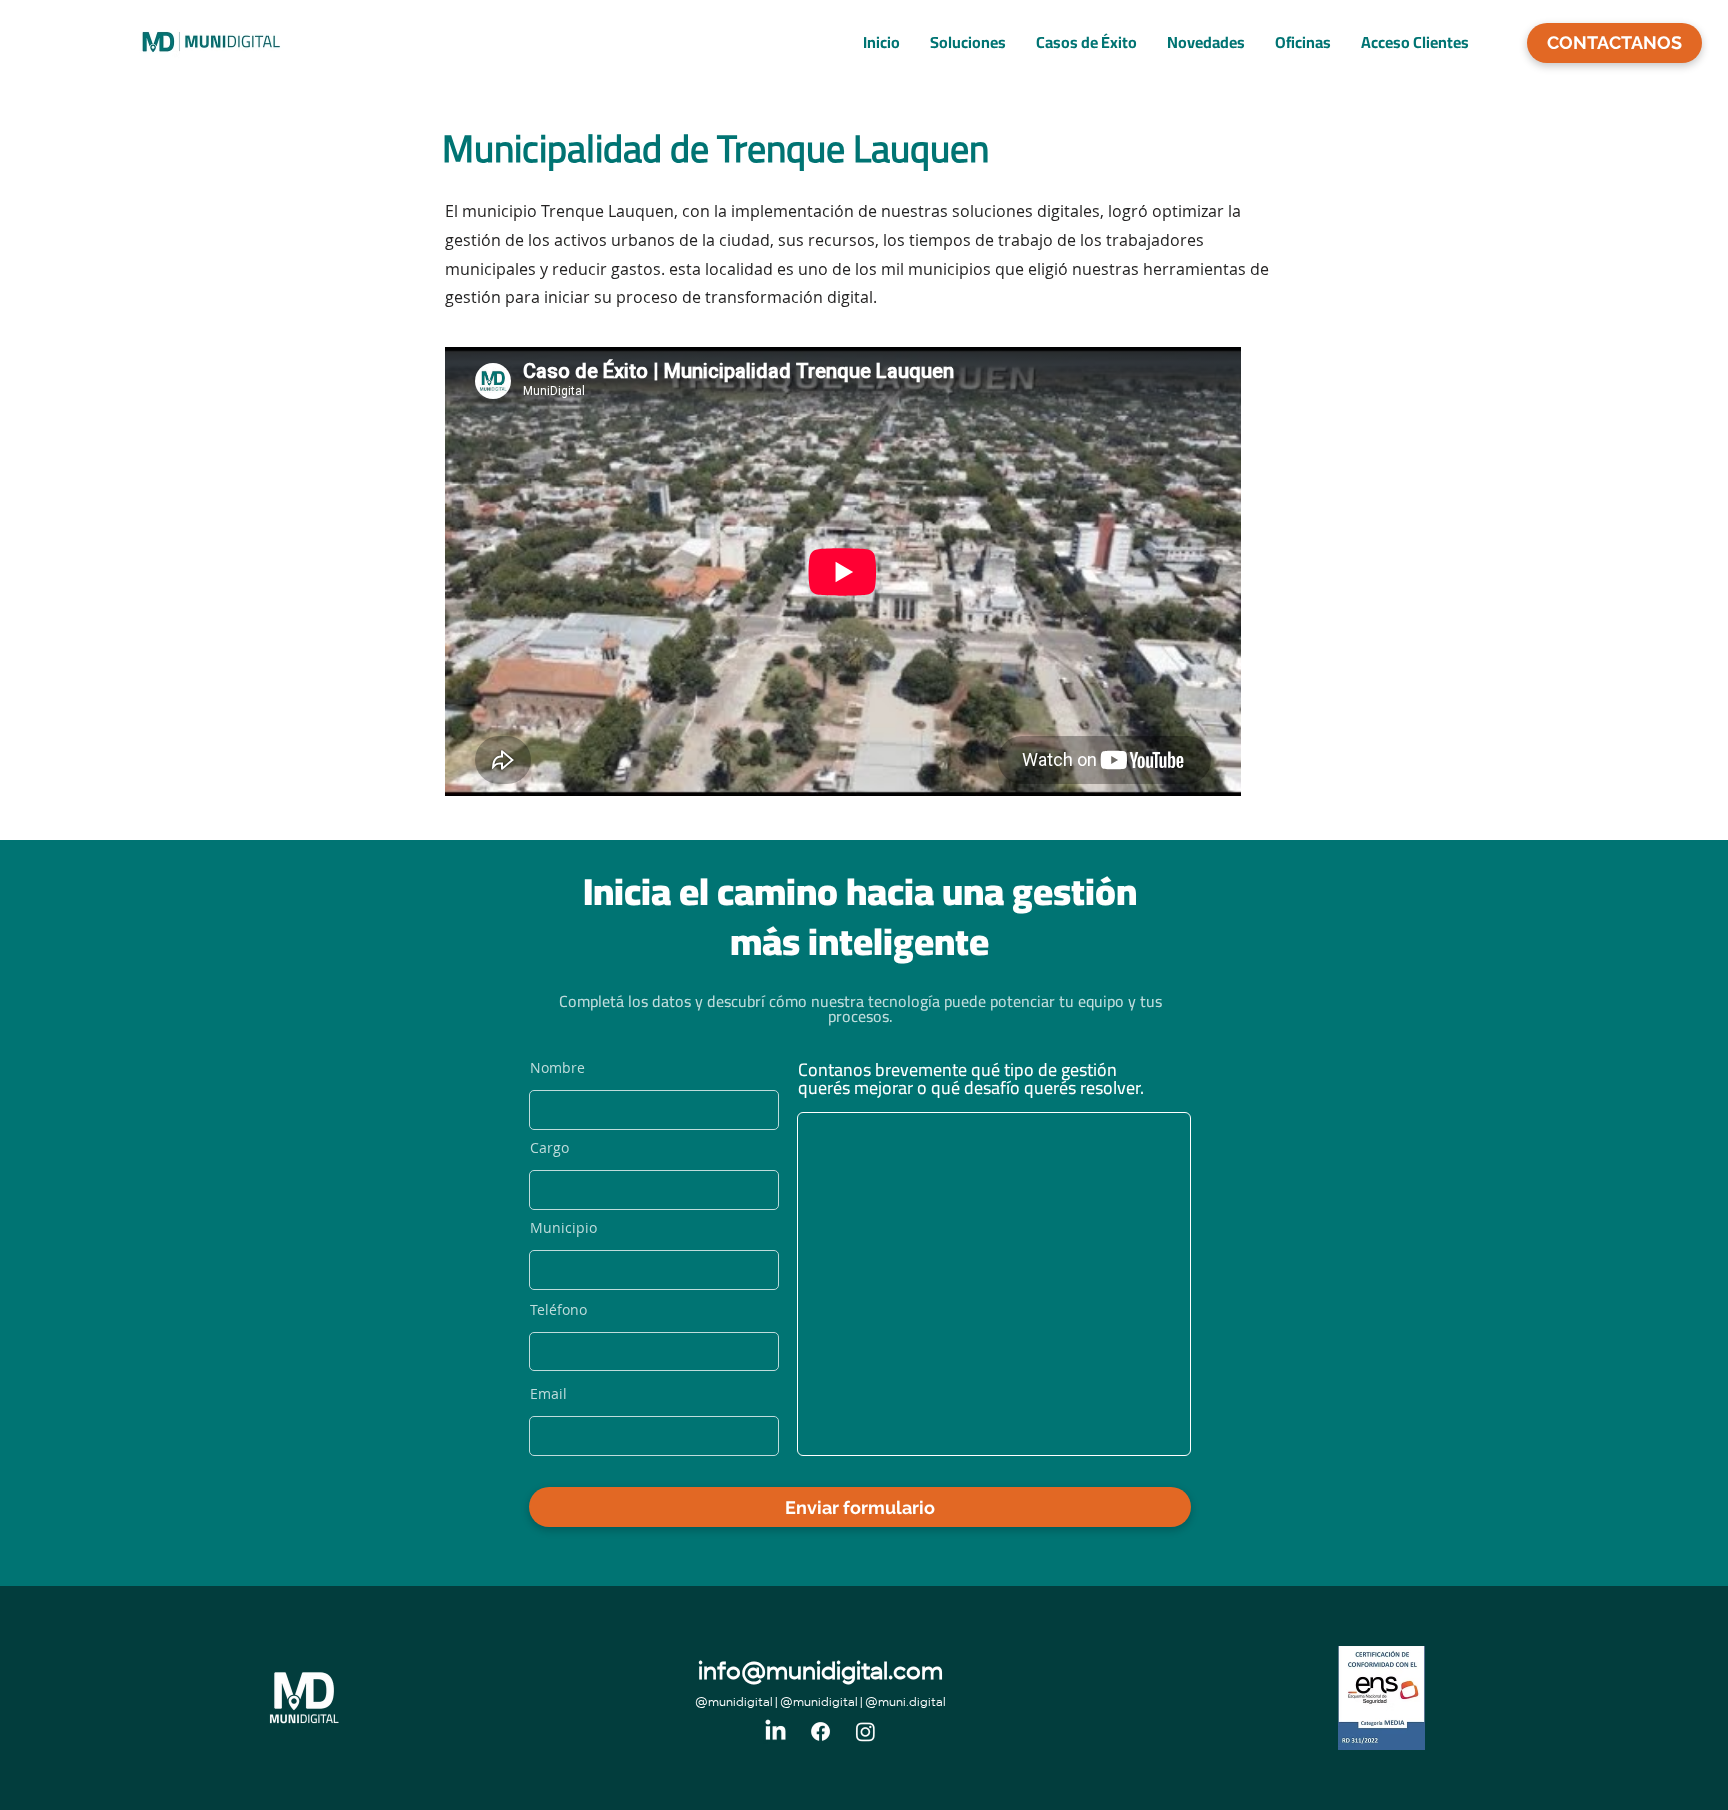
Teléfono (558, 1310)
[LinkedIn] (775, 1731)
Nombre (557, 1068)
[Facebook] (820, 1731)
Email (548, 1394)
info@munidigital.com (820, 1674)
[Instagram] (865, 1731)
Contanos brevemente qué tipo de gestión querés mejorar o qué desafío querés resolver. (971, 1079)
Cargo (549, 1148)
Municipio (563, 1228)
